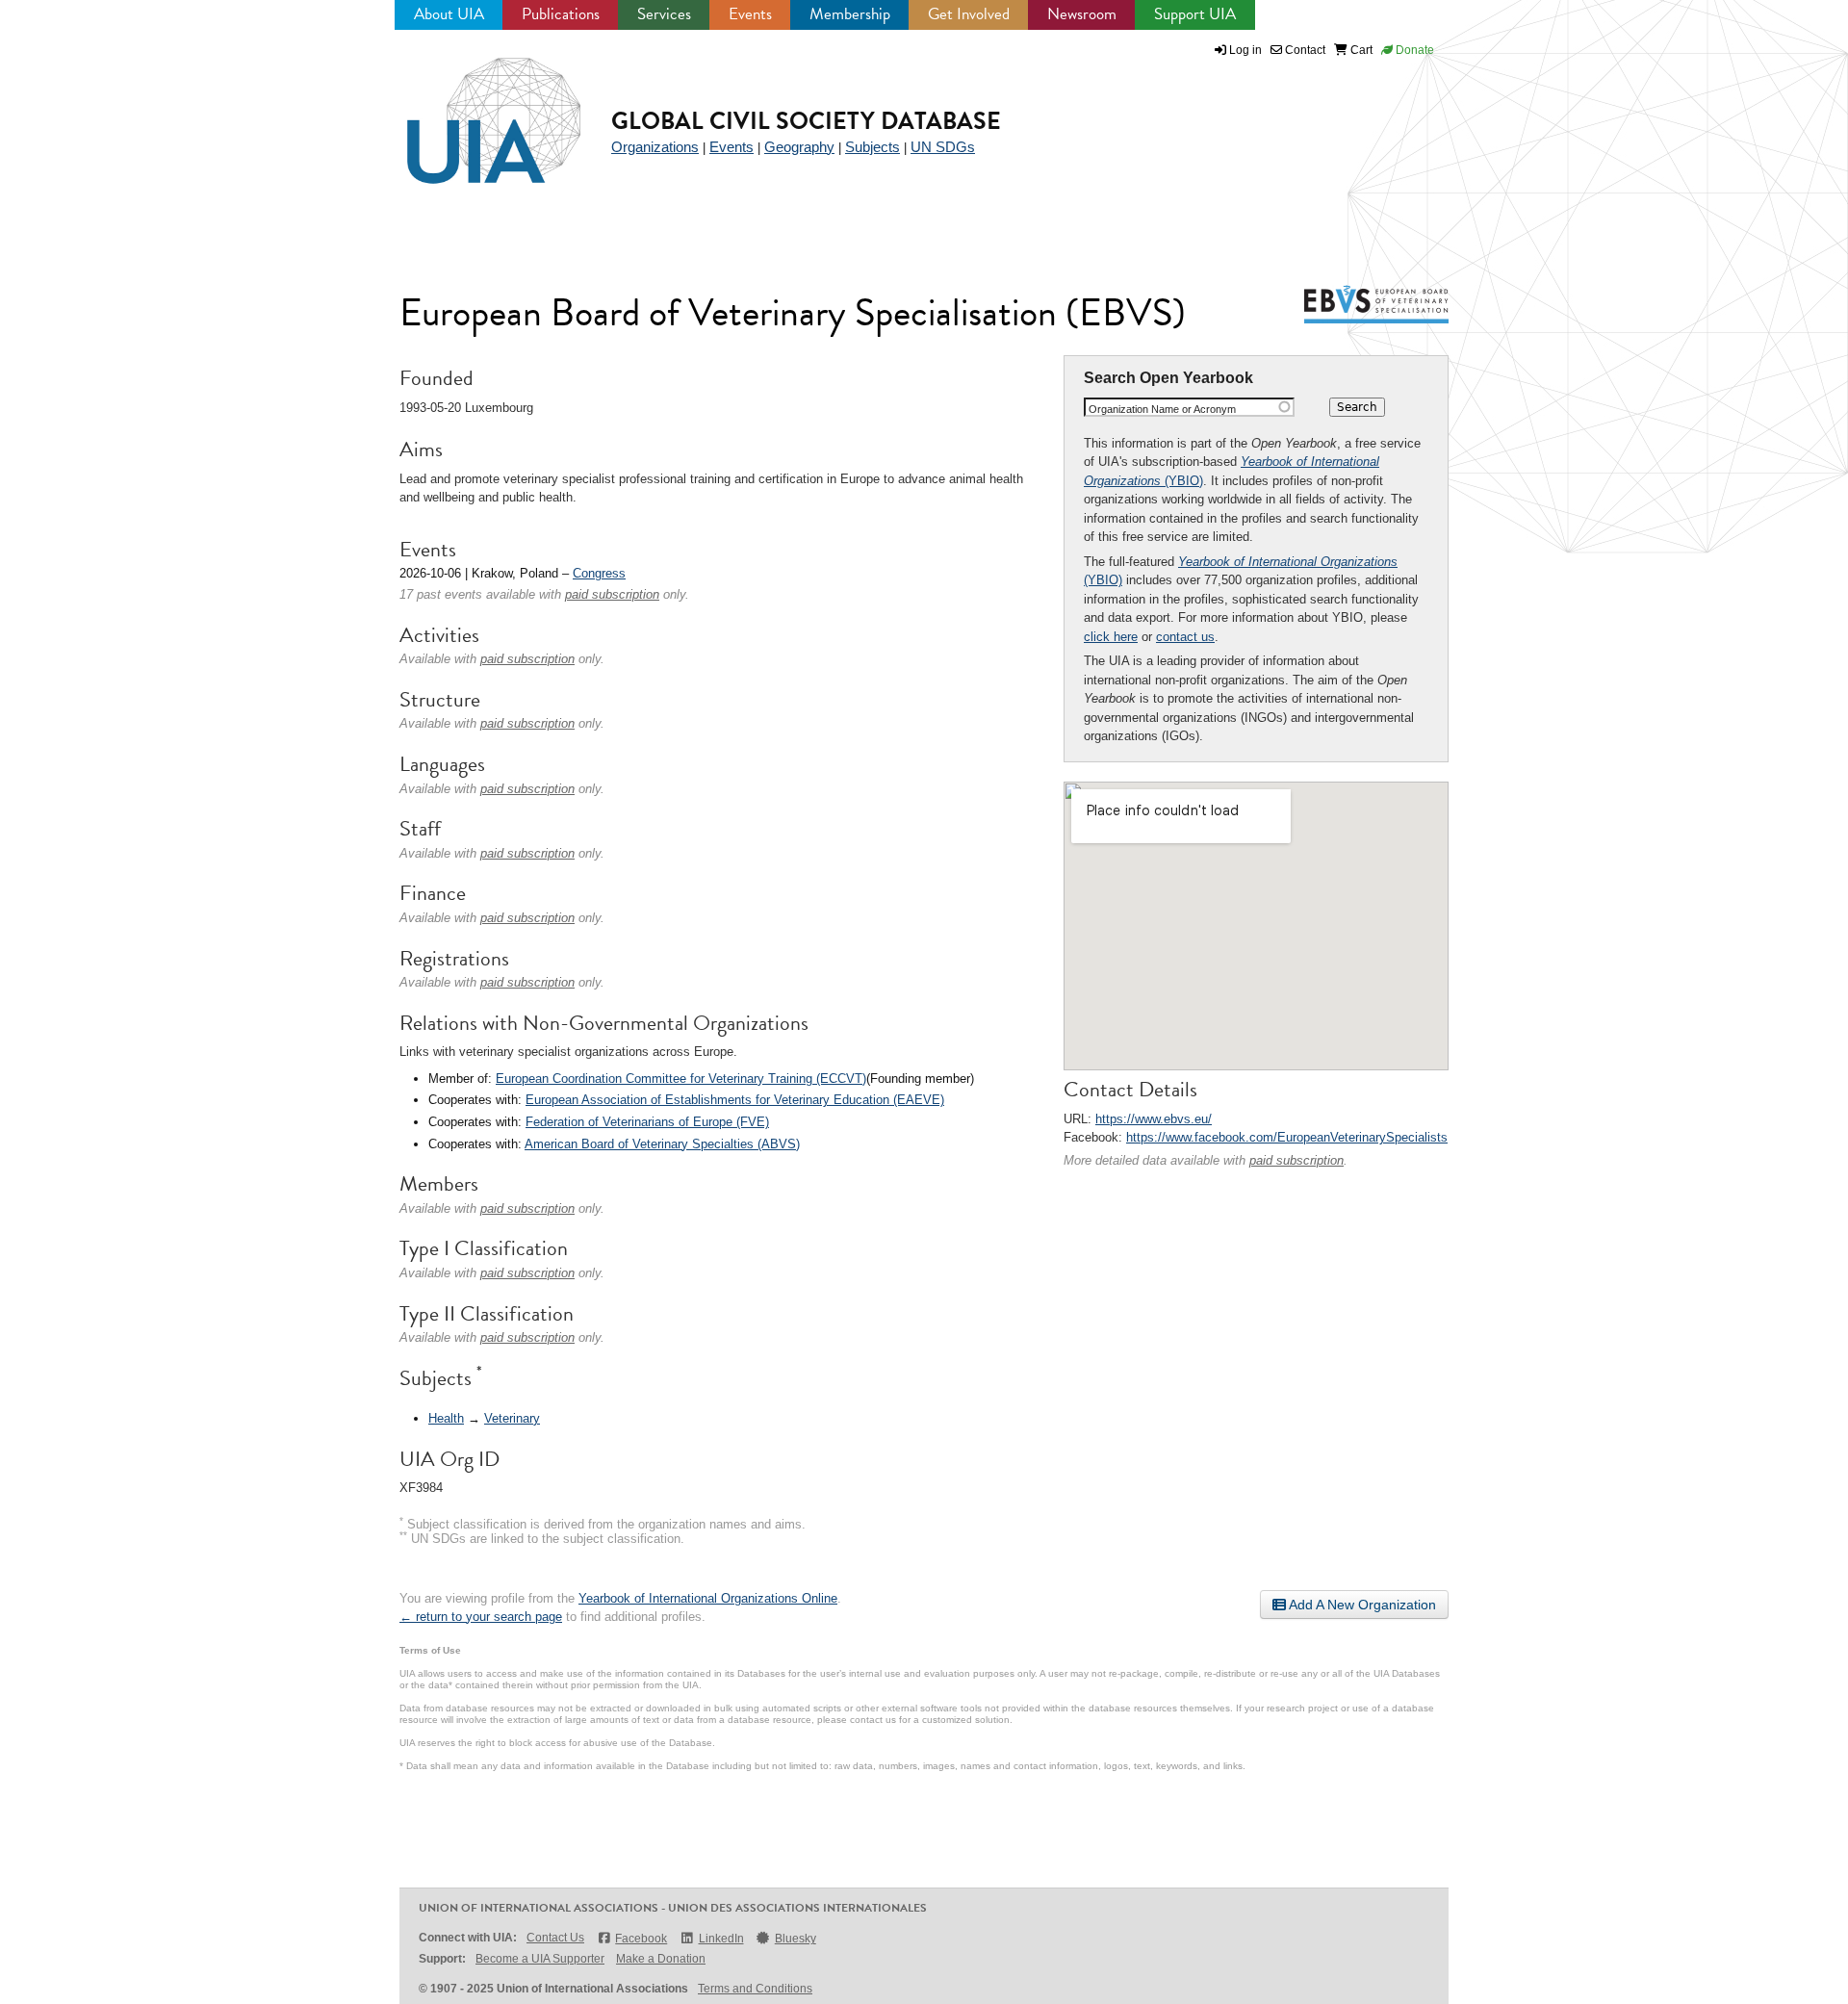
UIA (472, 110)
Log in (1245, 50)
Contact (1304, 50)
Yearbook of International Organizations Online (708, 1598)
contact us (1185, 637)
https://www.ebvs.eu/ (1154, 1119)
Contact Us (555, 1938)
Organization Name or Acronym (1162, 409)
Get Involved (969, 14)
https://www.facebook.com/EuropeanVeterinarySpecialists (1287, 1137)
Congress (599, 573)
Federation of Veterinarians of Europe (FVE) (647, 1122)
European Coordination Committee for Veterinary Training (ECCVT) (681, 1079)
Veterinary (512, 1418)
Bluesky (796, 1939)
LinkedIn (721, 1939)
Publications (561, 14)
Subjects (873, 147)
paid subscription (1296, 1160)
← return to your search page (481, 1617)
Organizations (655, 147)
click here (1111, 637)
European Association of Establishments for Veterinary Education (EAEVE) (735, 1100)
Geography (799, 147)
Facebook (641, 1939)
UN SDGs (943, 147)
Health (446, 1418)
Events (750, 14)
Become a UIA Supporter (540, 1959)
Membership (850, 14)
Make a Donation (661, 1959)
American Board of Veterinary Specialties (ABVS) (662, 1144)
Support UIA (1195, 14)
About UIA (449, 14)
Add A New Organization (1361, 1605)
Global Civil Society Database (806, 121)
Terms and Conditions (755, 1989)
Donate (1413, 50)
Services (664, 14)
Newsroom (1082, 14)
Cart (1360, 50)
